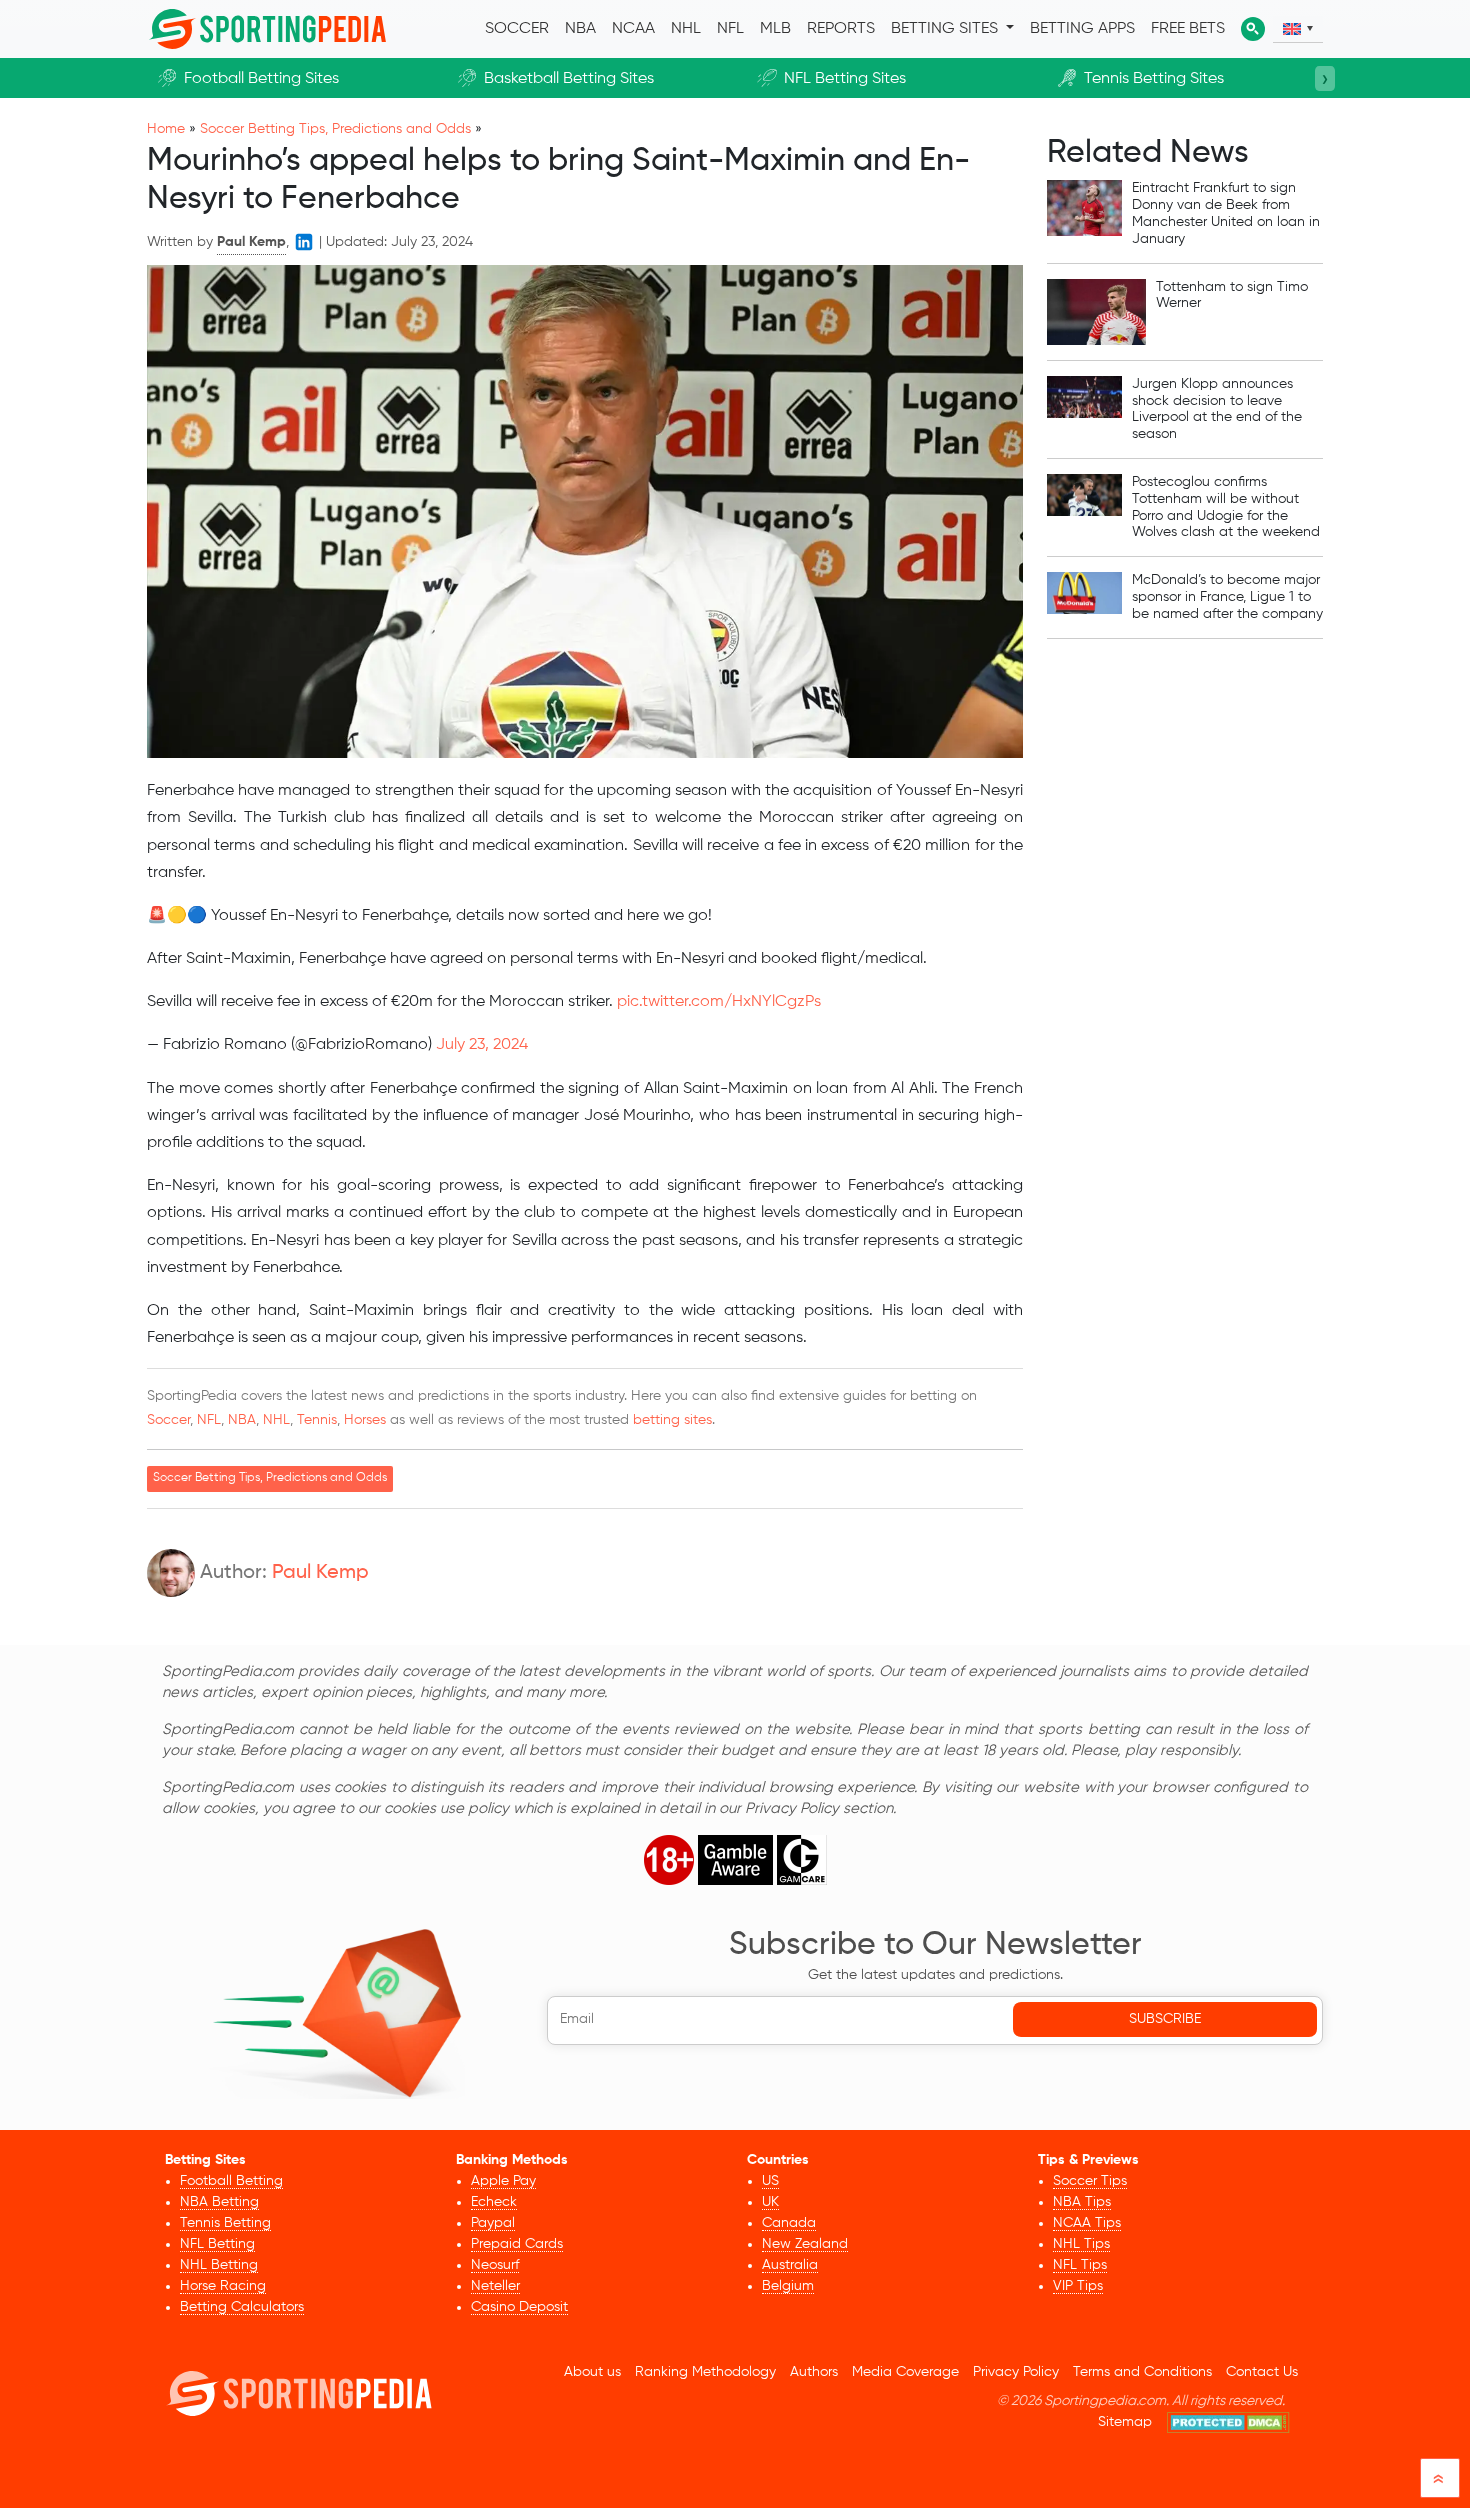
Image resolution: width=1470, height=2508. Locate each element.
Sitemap (1125, 2422)
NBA (580, 29)
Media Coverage (905, 2372)
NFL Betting (217, 2244)
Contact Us (1262, 2372)
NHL (686, 29)
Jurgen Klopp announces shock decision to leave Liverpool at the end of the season (1217, 409)
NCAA (633, 29)
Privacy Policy (1016, 2372)
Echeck (494, 2202)
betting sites (672, 1420)
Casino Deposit (519, 2307)
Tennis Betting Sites (1154, 79)
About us (592, 2372)
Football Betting (231, 2181)
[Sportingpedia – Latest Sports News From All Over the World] (267, 29)
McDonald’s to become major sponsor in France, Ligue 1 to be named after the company (1227, 597)
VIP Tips (1078, 2286)
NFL (730, 29)
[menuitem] (1298, 29)
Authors (814, 2372)
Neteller (495, 2286)
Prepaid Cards (517, 2244)
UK (770, 2202)
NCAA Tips (1087, 2223)
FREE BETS (1188, 29)
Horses (365, 1420)
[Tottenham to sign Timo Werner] (1096, 312)
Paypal (493, 2223)
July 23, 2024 (482, 1045)
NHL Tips (1081, 2244)
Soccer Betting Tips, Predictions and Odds (335, 129)
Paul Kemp (320, 1573)
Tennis (317, 1420)
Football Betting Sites (261, 79)
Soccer (168, 1420)
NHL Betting (219, 2265)
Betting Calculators (242, 2307)
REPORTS (841, 29)
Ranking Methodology (705, 2372)
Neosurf (495, 2265)
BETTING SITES (946, 29)
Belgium (788, 2286)
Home (166, 129)
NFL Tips (1080, 2265)
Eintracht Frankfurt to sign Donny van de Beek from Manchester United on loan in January (1226, 213)
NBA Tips (1082, 2202)
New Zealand (805, 2244)
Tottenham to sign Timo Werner (1232, 295)
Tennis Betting (225, 2223)
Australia (790, 2265)
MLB (775, 29)
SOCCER (517, 29)
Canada (789, 2223)
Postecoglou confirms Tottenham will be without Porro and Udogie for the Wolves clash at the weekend (1226, 507)
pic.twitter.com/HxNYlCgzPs (719, 1002)
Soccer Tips (1090, 2181)
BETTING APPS (1082, 29)
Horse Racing (223, 2286)
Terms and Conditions (1142, 2372)
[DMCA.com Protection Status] (1228, 2422)
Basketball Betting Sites (569, 79)
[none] (1298, 29)
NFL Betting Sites (845, 79)
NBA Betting (219, 2202)
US (770, 2181)
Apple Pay (503, 2181)
